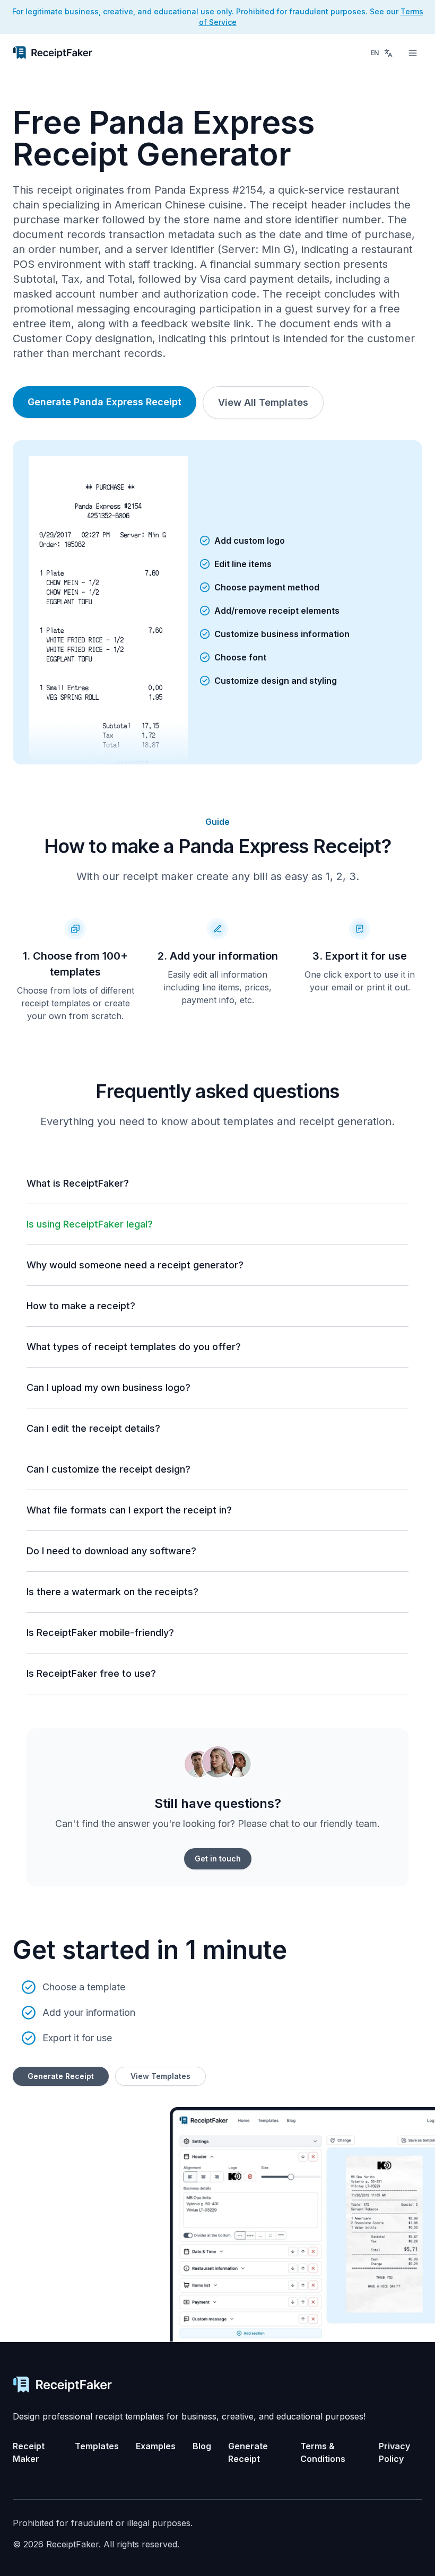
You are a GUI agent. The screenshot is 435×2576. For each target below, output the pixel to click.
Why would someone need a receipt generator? (135, 1265)
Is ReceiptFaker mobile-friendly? (100, 1633)
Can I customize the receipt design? (108, 1469)
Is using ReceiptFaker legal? (90, 1224)
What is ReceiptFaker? (78, 1183)
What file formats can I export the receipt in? (129, 1510)
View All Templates (263, 402)
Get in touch (218, 1859)
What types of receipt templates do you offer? (134, 1347)
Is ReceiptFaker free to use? (91, 1673)
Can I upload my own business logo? (108, 1387)
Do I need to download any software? (111, 1551)
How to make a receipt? (81, 1306)
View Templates (160, 2076)
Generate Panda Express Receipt (105, 402)
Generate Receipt (61, 2076)
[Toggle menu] (413, 53)
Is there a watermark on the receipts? (112, 1592)
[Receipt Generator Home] (53, 53)
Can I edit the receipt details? (93, 1428)
